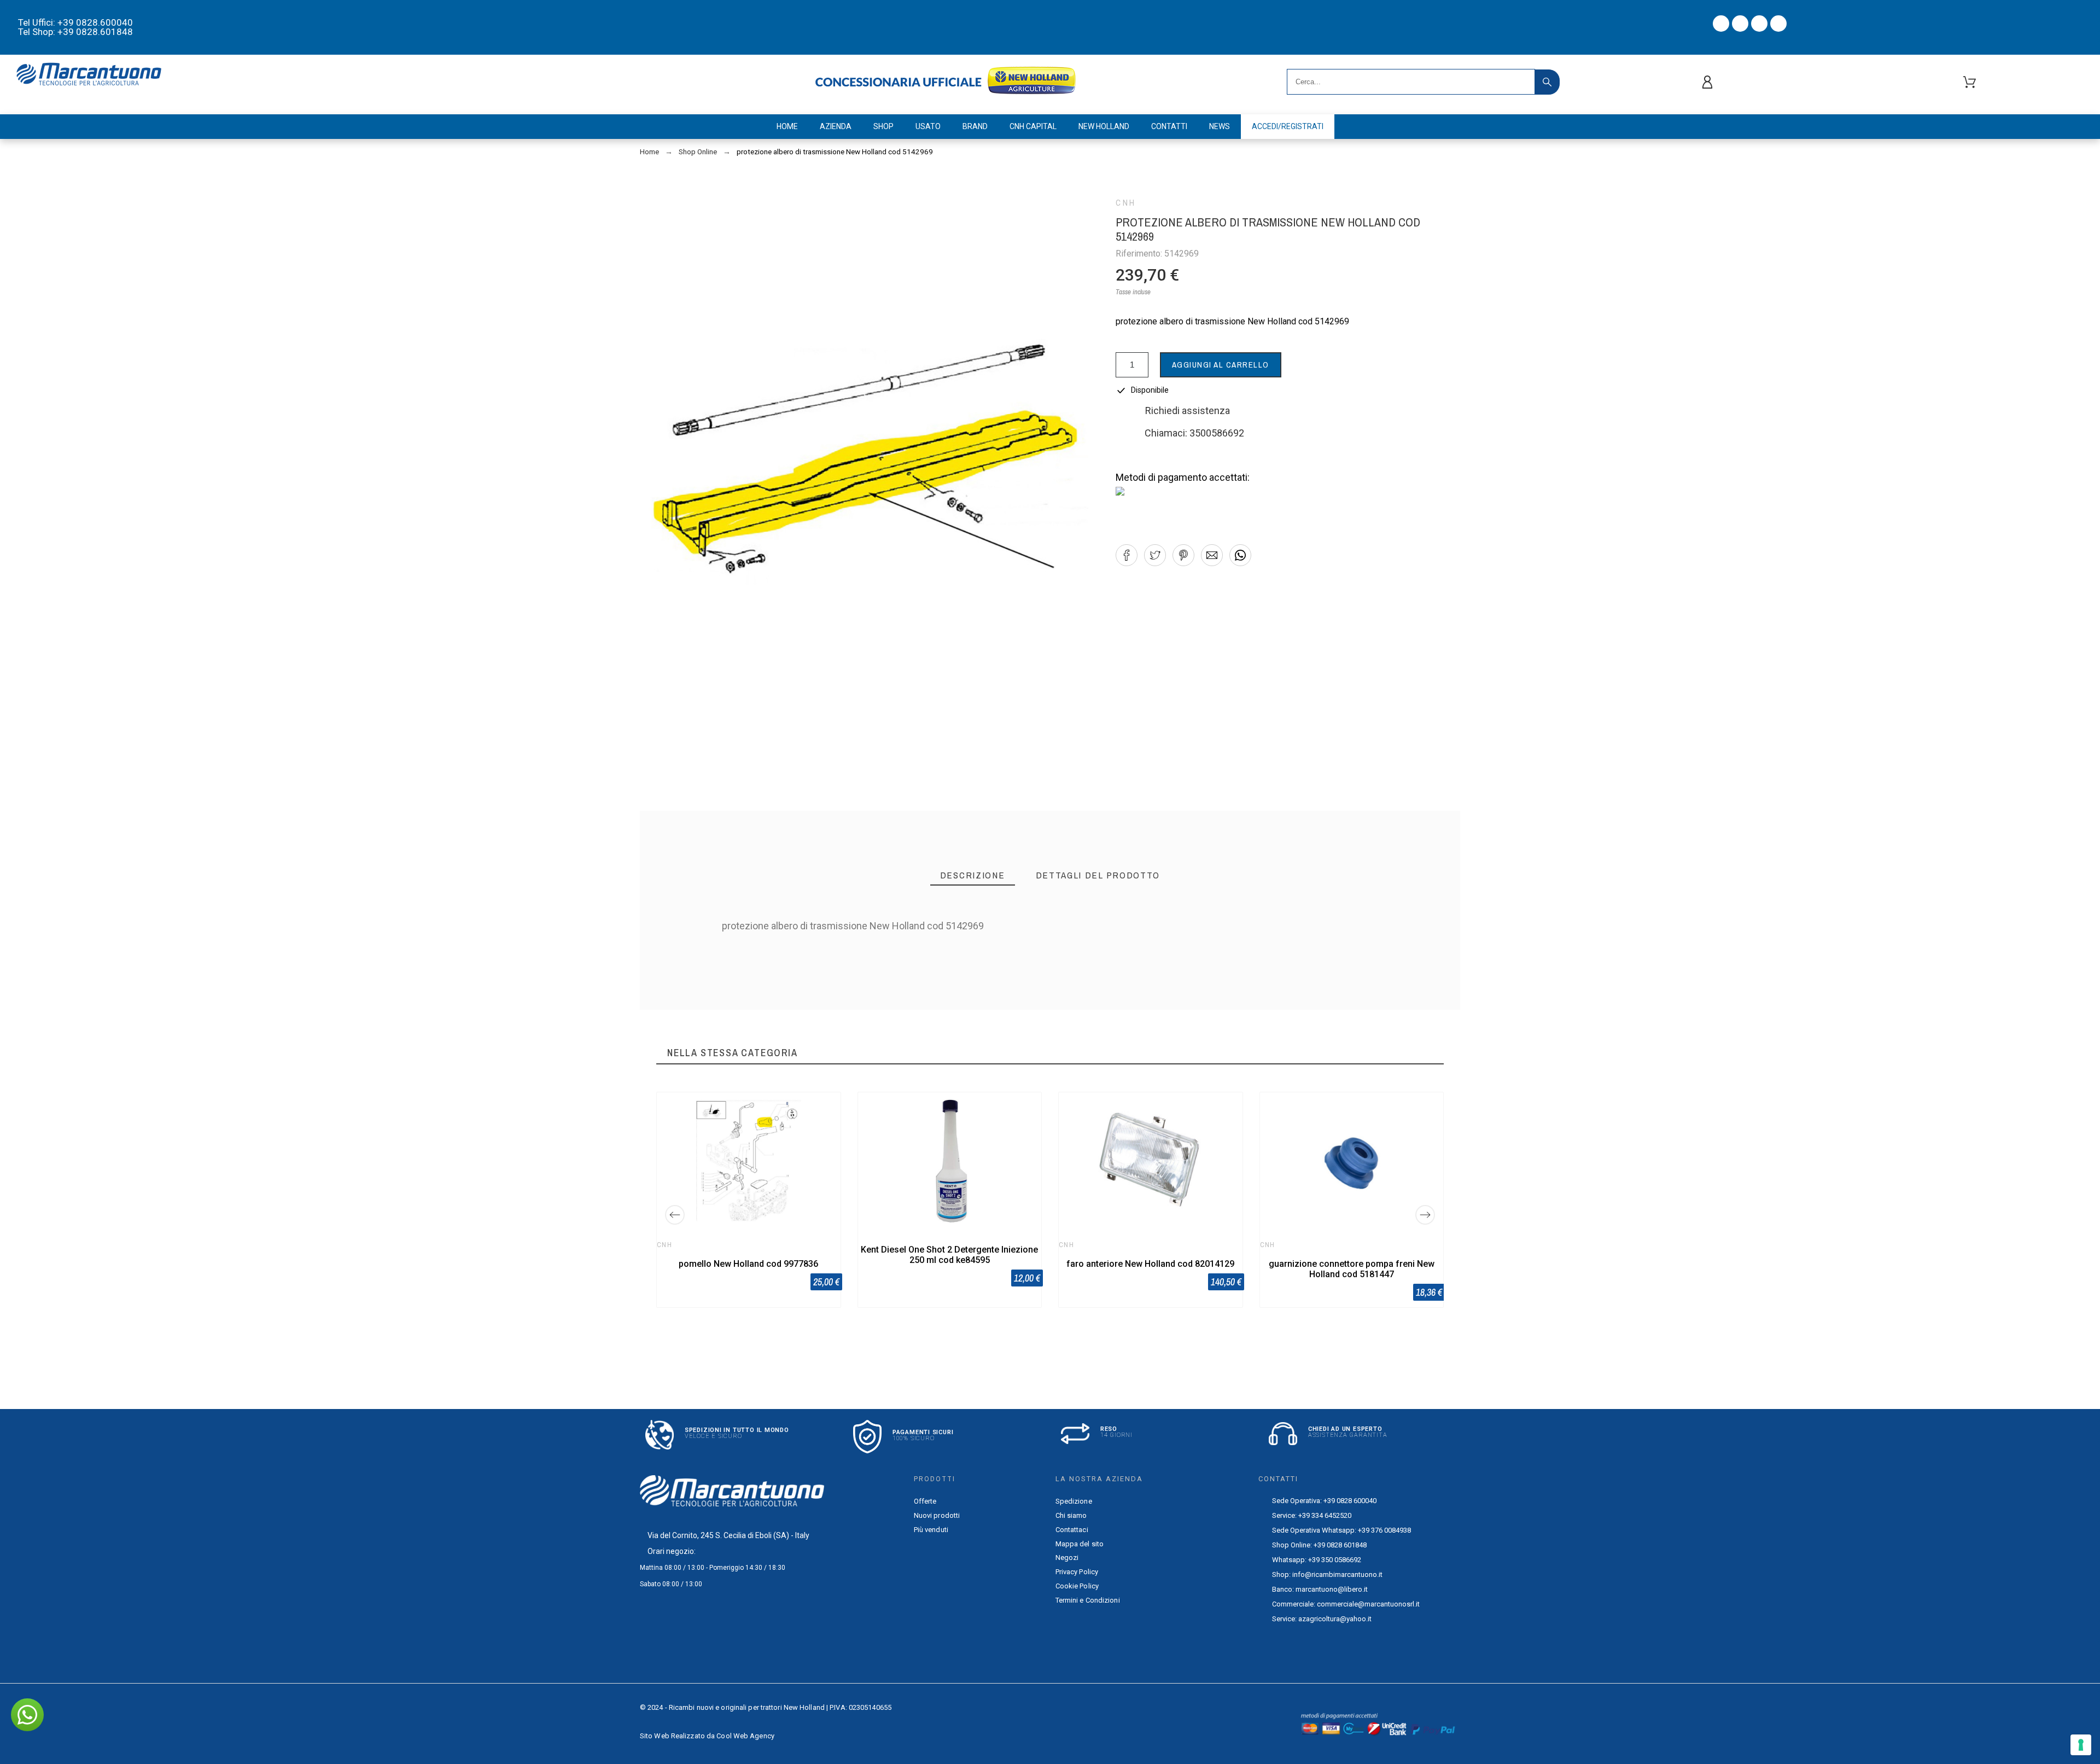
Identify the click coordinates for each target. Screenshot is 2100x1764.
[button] (1127, 555)
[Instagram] (1759, 24)
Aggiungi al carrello (1221, 365)
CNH (1126, 203)
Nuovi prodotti (937, 1515)
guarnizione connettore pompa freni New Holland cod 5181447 (1352, 1269)
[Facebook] (1721, 24)
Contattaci (1072, 1530)
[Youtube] (1740, 24)
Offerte (925, 1501)
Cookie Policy (1077, 1586)
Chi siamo (1071, 1515)
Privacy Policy (1077, 1572)
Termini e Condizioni (1088, 1600)
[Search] (1547, 82)
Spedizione (1074, 1501)
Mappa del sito (1080, 1544)
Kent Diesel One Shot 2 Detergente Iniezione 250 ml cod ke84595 (949, 1255)
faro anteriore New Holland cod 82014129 (1150, 1264)
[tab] (973, 875)
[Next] (1425, 1215)
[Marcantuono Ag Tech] (93, 76)
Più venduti (931, 1530)
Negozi (1067, 1558)
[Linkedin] (1778, 24)
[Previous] (675, 1215)
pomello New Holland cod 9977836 (748, 1264)
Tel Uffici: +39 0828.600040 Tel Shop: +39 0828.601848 (75, 27)
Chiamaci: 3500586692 (1194, 433)
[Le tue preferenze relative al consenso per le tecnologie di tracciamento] (2081, 1745)
